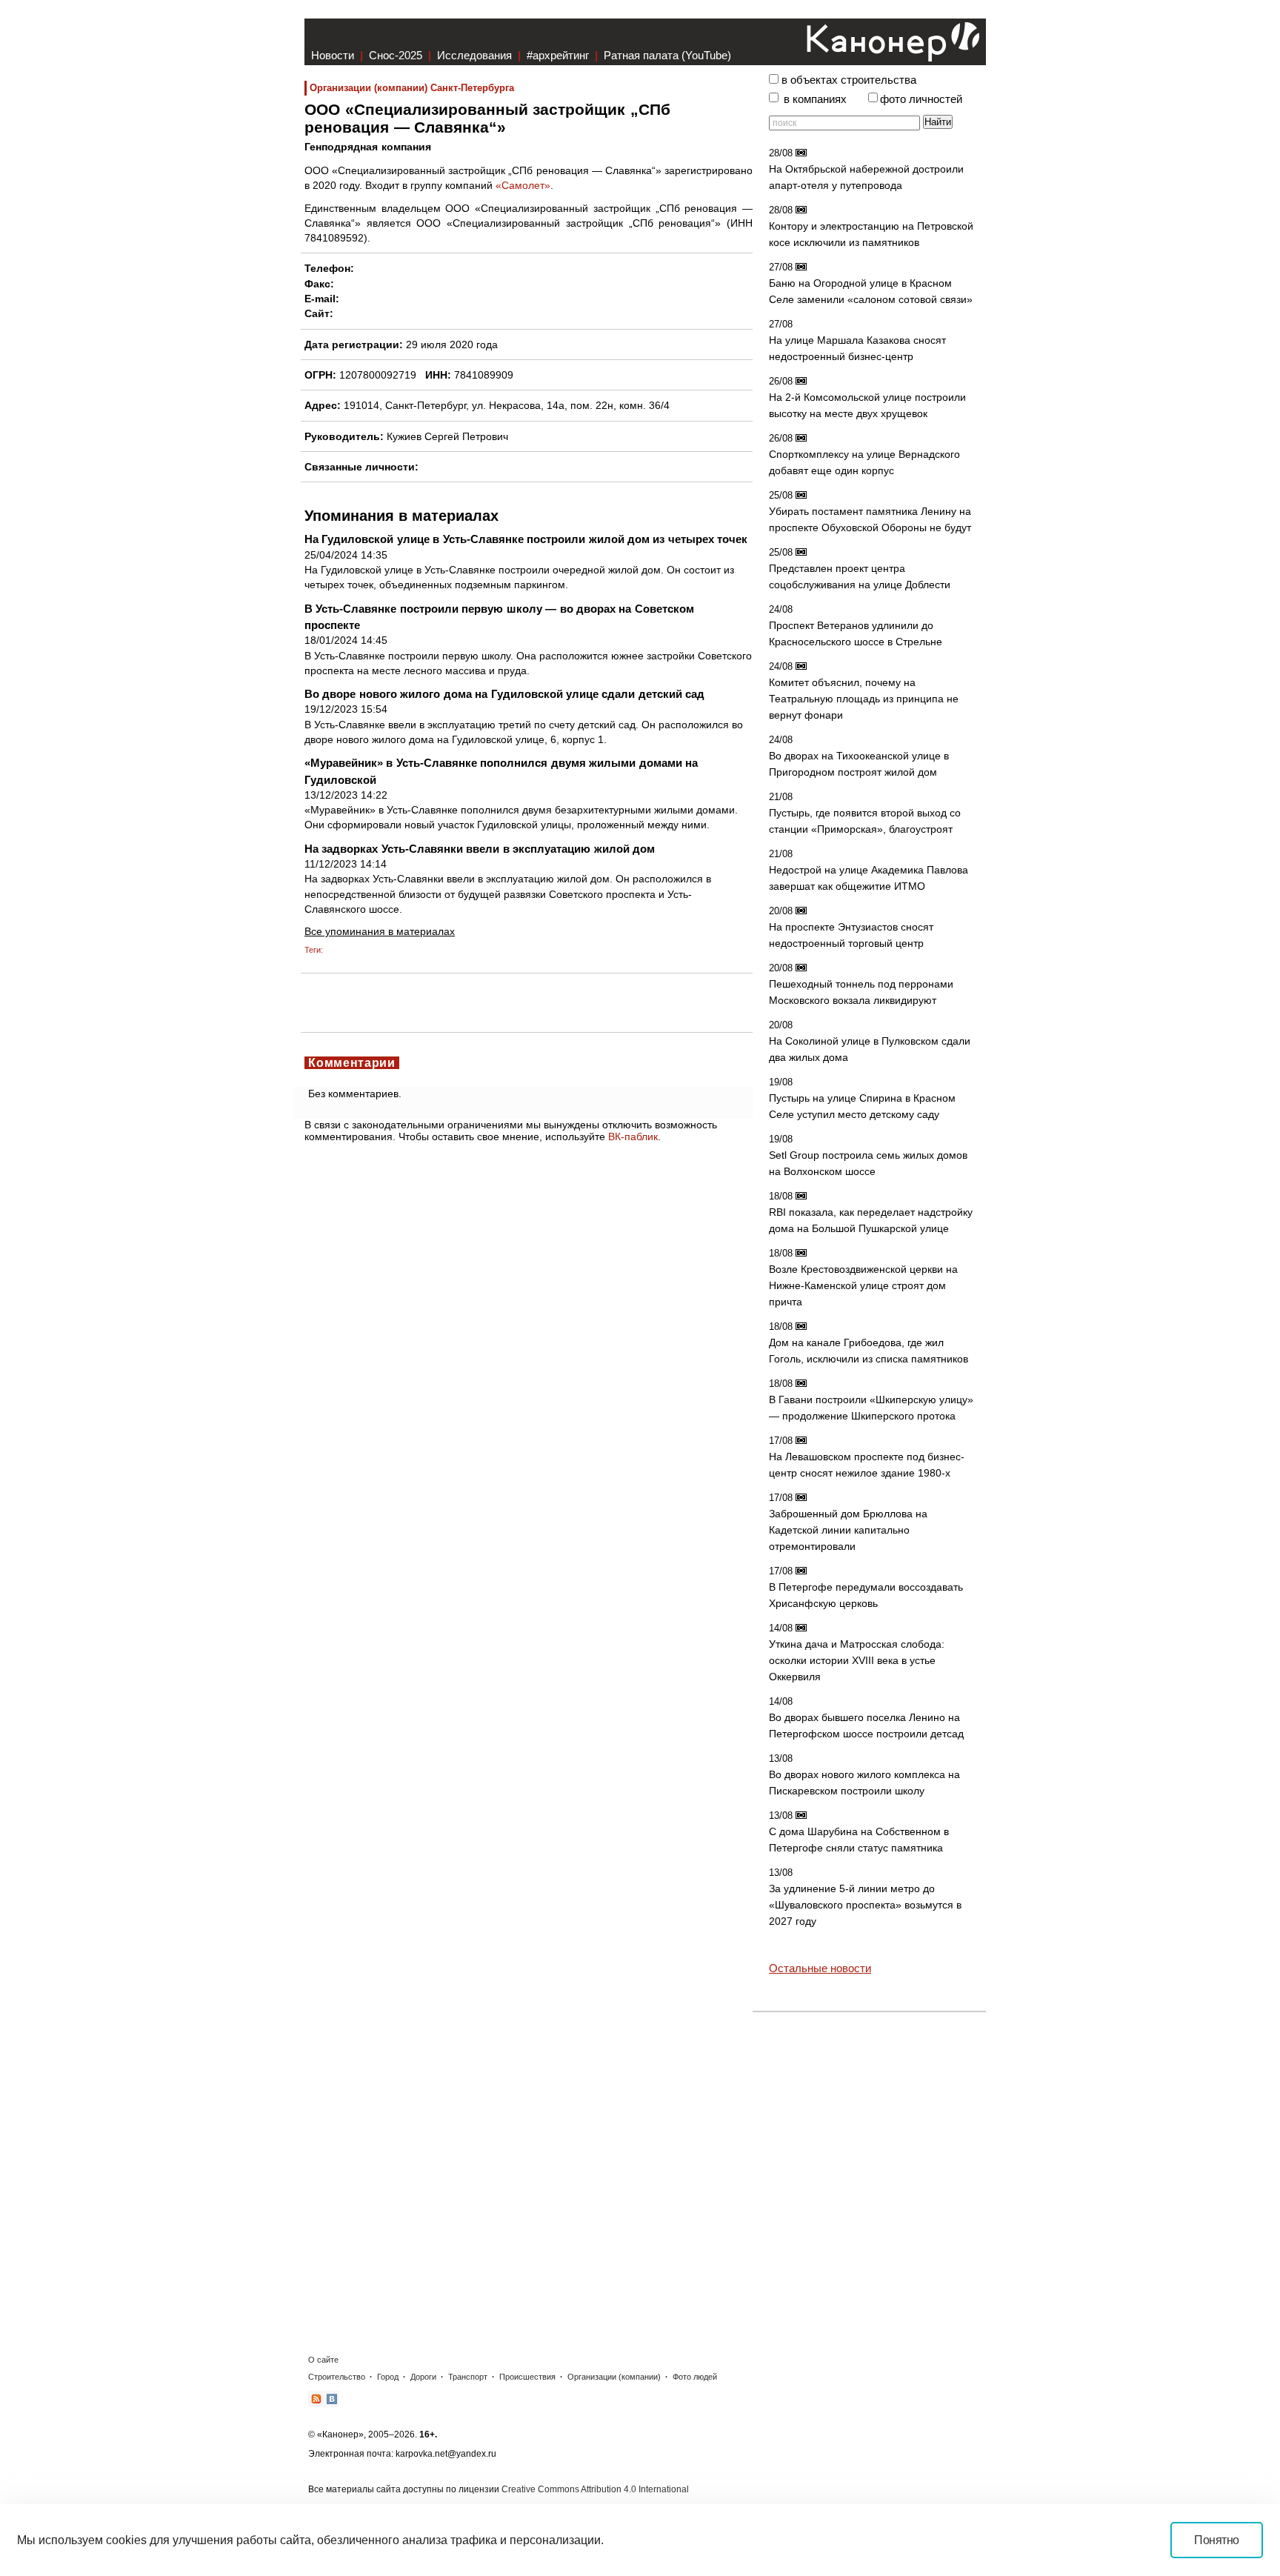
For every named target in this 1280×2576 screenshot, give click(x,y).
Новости (333, 55)
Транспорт (468, 2377)
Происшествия (527, 2377)
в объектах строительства (849, 80)
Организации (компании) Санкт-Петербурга (412, 88)
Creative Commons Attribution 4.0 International (595, 2489)
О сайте (323, 2360)
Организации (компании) (614, 2377)
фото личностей (921, 99)
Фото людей (695, 2377)
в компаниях (815, 99)
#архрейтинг (558, 55)
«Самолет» (523, 185)
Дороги (423, 2377)
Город (388, 2377)
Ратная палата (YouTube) (667, 55)
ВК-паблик (633, 1136)
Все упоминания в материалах (380, 931)
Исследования (474, 55)
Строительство (337, 2377)
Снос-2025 (396, 55)
